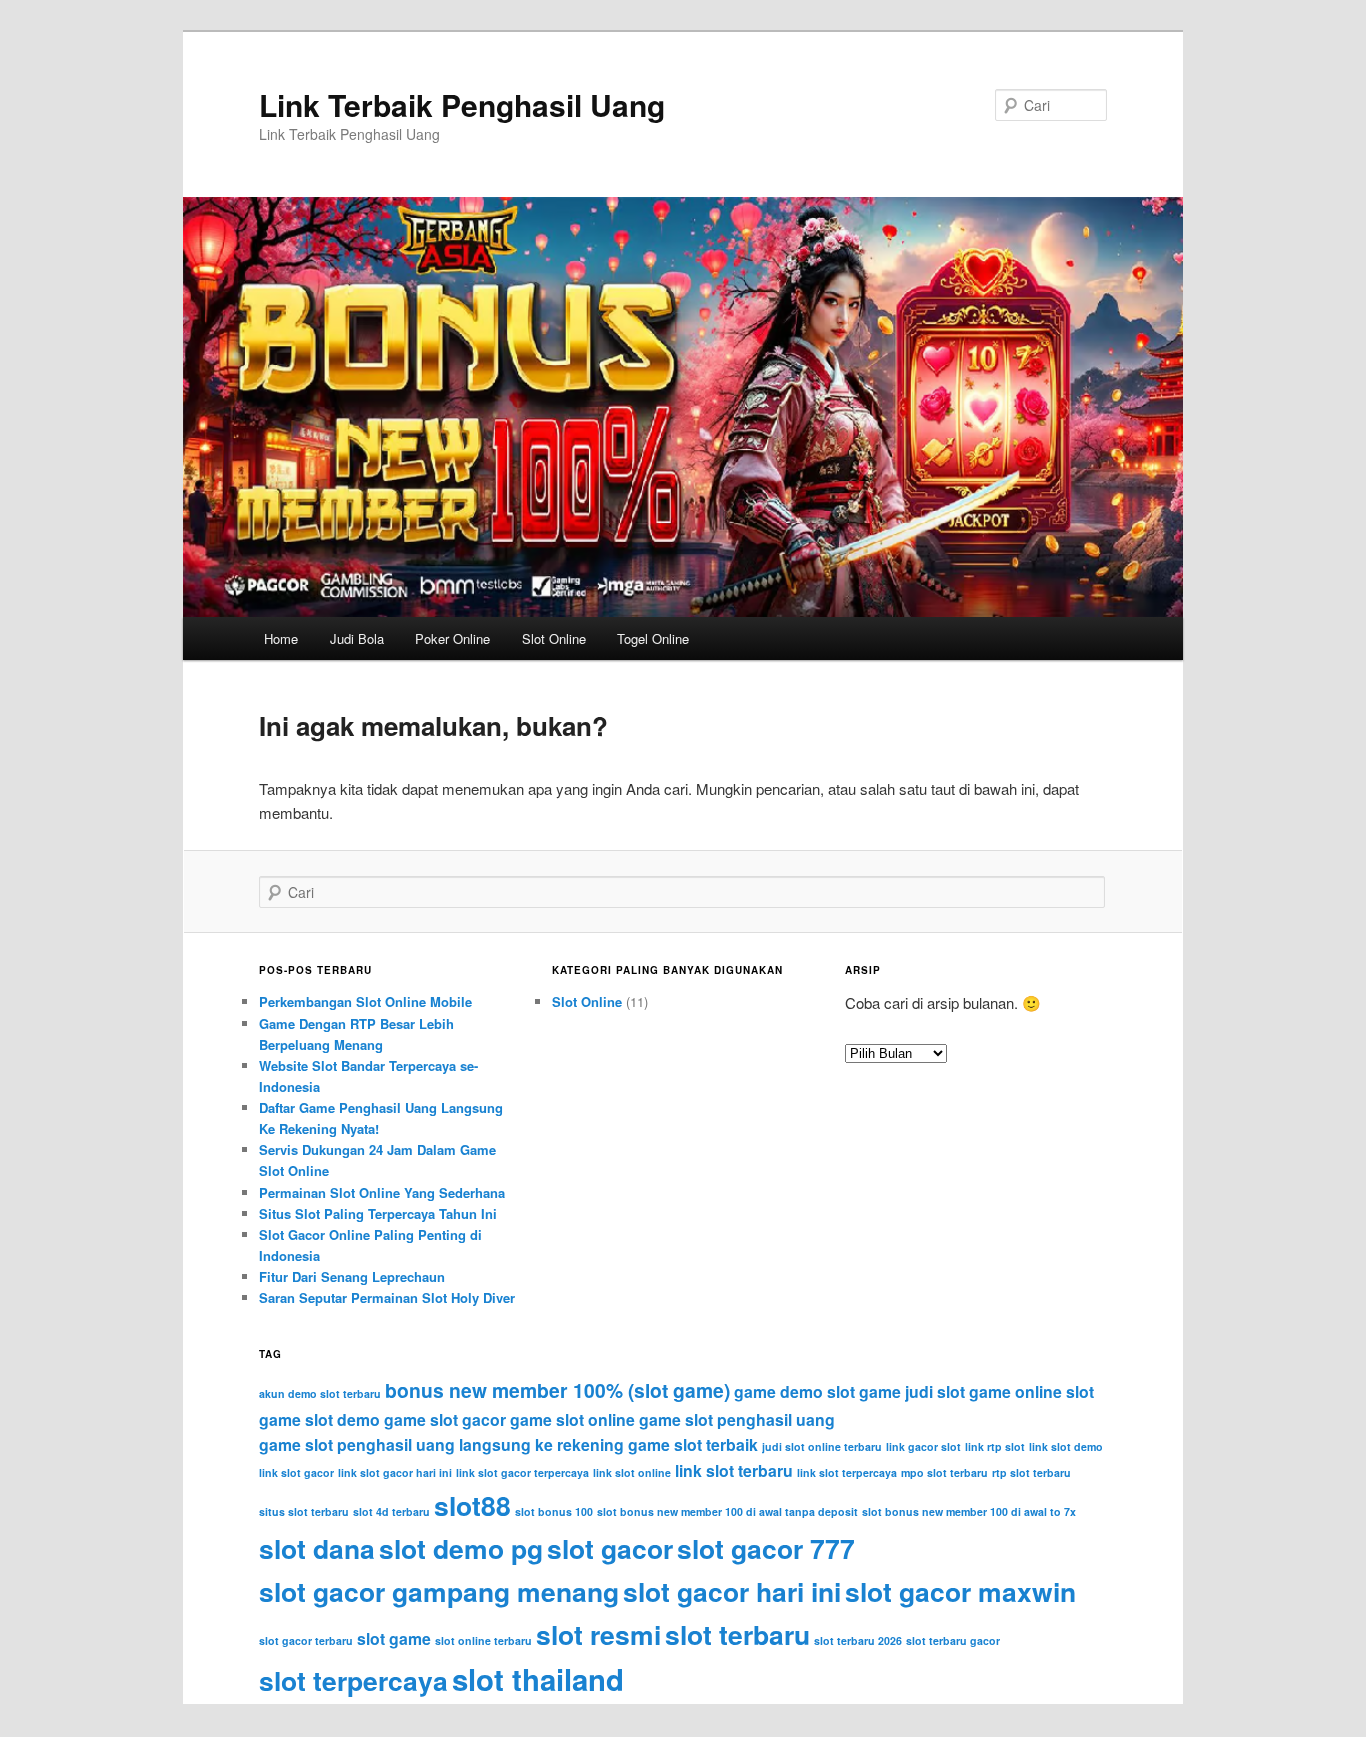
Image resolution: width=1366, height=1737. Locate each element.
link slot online (632, 1472)
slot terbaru (737, 1634)
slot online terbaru (483, 1640)
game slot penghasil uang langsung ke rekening (441, 1444)
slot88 (472, 1505)
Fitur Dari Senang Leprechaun (352, 1276)
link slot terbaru (734, 1470)
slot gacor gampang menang (439, 1591)
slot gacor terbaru (306, 1640)
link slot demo (1066, 1446)
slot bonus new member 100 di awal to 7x (969, 1511)
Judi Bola (357, 638)
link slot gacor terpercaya (522, 1472)
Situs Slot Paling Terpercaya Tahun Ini (378, 1213)
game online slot (1031, 1391)
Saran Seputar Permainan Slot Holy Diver (387, 1297)
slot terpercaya (353, 1680)
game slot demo (319, 1419)
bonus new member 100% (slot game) (557, 1390)
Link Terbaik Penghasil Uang (462, 104)
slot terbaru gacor (953, 1640)
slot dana (317, 1548)
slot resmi (598, 1634)
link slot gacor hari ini (395, 1472)
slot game (394, 1638)
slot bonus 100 (554, 1511)
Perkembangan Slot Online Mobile (365, 1001)
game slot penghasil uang (737, 1419)
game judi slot (912, 1391)
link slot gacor (296, 1472)
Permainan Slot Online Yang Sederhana (382, 1192)
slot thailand (538, 1679)
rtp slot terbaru (1031, 1472)
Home (281, 638)
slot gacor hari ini (732, 1591)
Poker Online (452, 638)
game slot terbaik (693, 1444)
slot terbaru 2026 (858, 1640)
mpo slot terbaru (944, 1472)
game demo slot (794, 1391)
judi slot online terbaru (822, 1446)
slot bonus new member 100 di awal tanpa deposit (727, 1511)
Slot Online (554, 638)
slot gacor (610, 1548)
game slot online (572, 1419)
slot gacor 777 (766, 1548)
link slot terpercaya (847, 1472)
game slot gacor (445, 1419)
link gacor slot (923, 1446)
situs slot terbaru (304, 1511)
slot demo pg (461, 1548)
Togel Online (653, 638)
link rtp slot (995, 1446)
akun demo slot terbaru (320, 1393)
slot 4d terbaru (391, 1511)
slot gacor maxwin (960, 1591)
